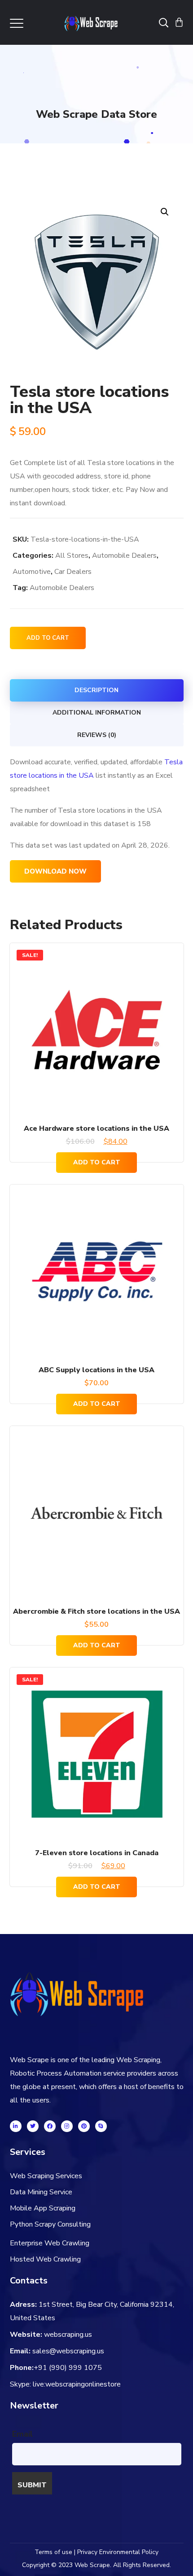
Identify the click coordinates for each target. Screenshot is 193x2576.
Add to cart (48, 638)
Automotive (32, 572)
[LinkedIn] (16, 2126)
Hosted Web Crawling (45, 2259)
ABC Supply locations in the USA (96, 1370)
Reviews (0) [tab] (97, 735)
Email (22, 2434)
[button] (164, 212)
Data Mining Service (41, 2192)
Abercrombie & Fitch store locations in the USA (96, 1611)
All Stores (72, 556)
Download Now (55, 871)
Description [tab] (96, 690)
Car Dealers (73, 572)
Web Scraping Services (46, 2176)
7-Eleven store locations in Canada (97, 1853)
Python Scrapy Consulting (50, 2224)
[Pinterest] (84, 2126)
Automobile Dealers (124, 556)
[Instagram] (67, 2126)
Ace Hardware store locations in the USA (96, 1129)
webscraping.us (68, 2335)
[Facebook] (50, 2126)
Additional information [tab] (97, 713)
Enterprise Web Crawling (50, 2243)
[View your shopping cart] (179, 22)
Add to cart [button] (97, 1162)
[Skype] (101, 2126)
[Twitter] (33, 2126)
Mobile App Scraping (43, 2208)
